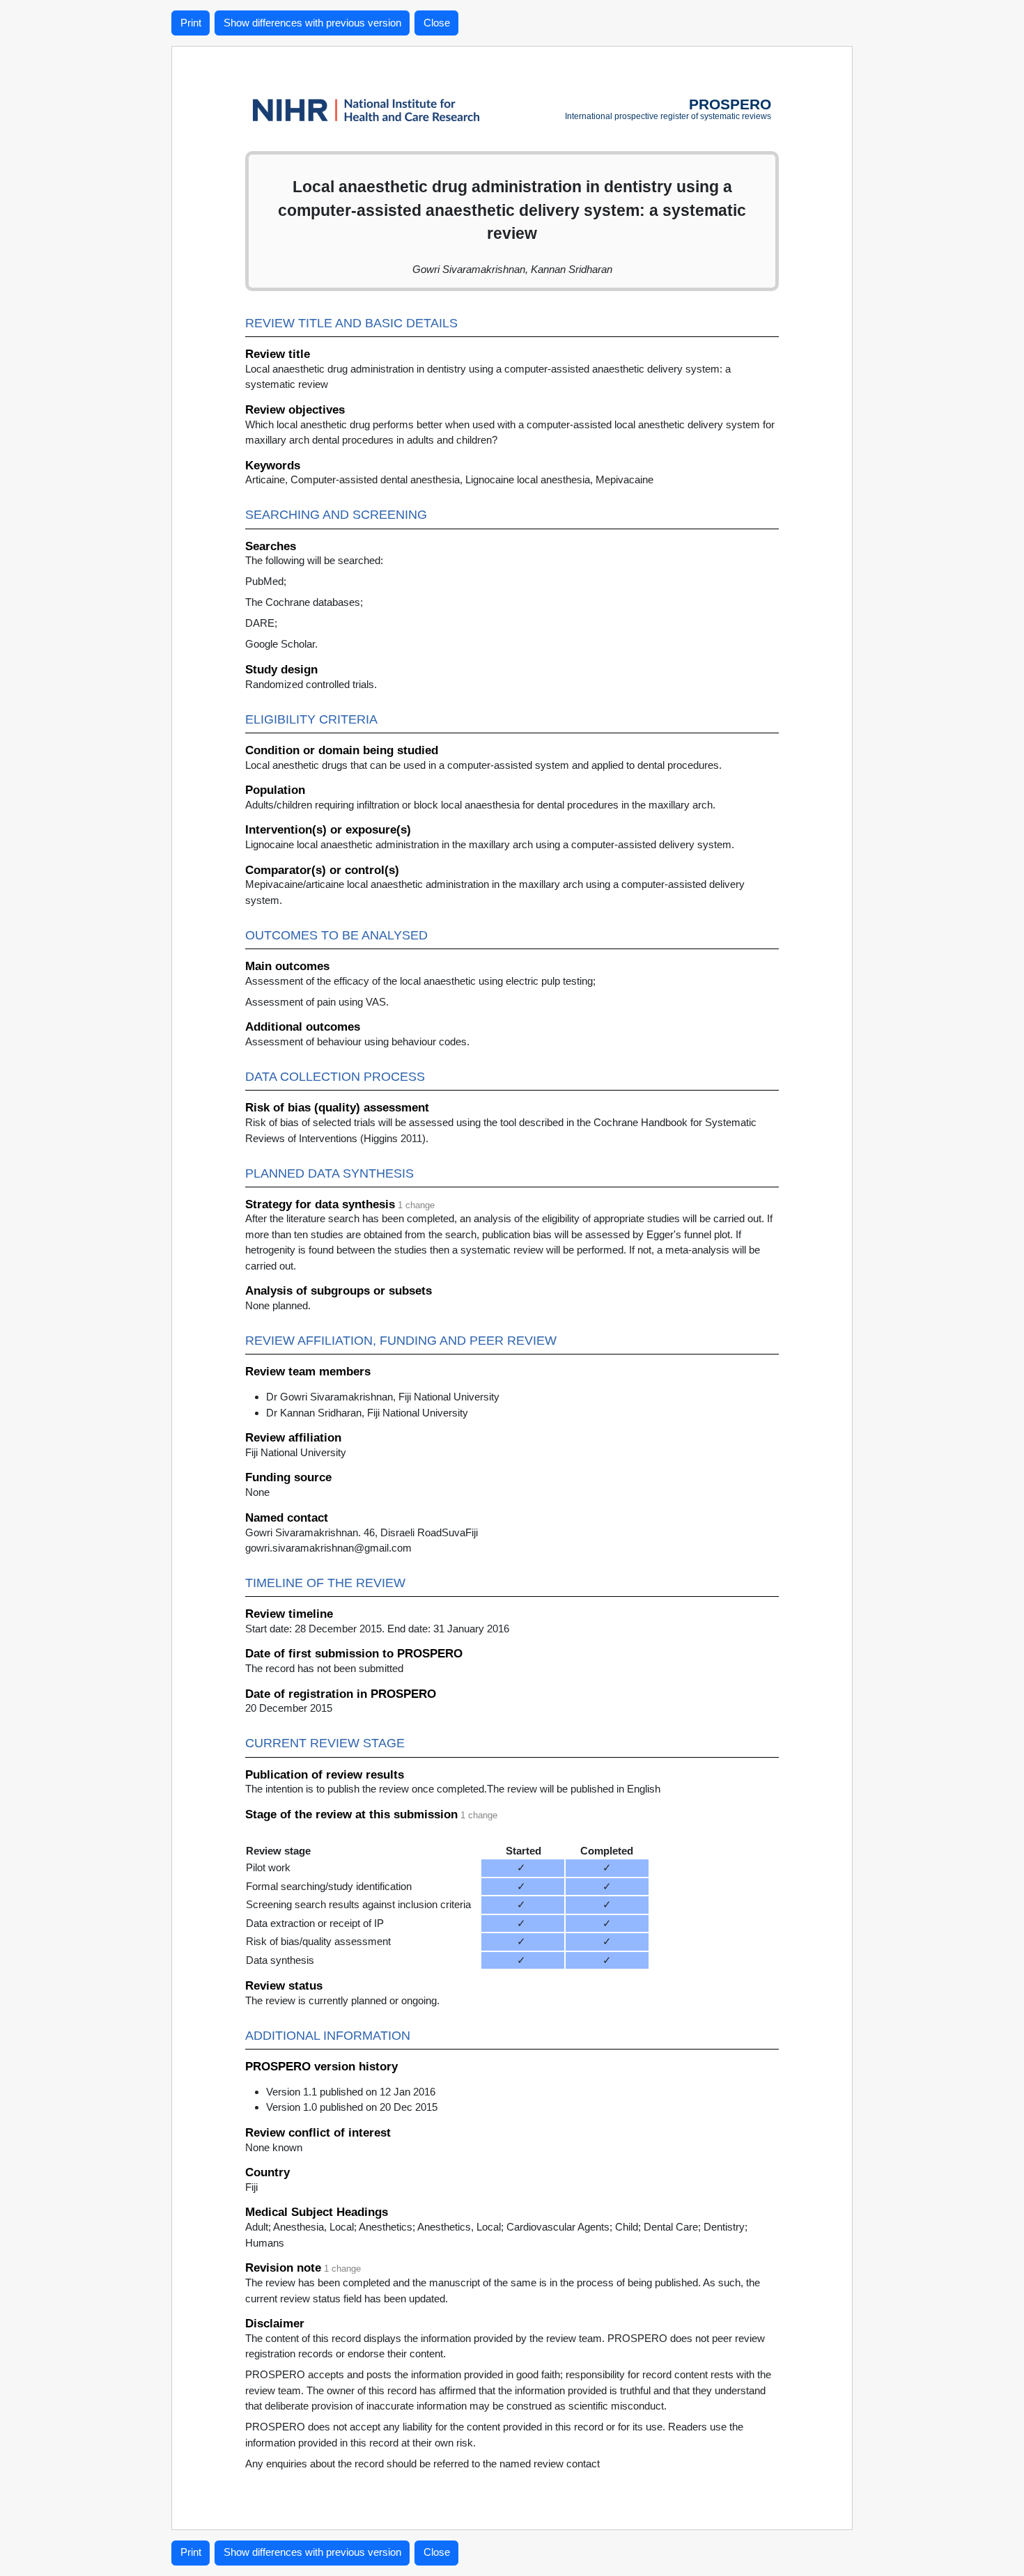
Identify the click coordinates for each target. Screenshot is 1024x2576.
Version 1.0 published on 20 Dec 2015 (352, 2107)
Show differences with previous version (312, 23)
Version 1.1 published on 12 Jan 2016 (351, 2092)
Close (437, 23)
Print (191, 23)
